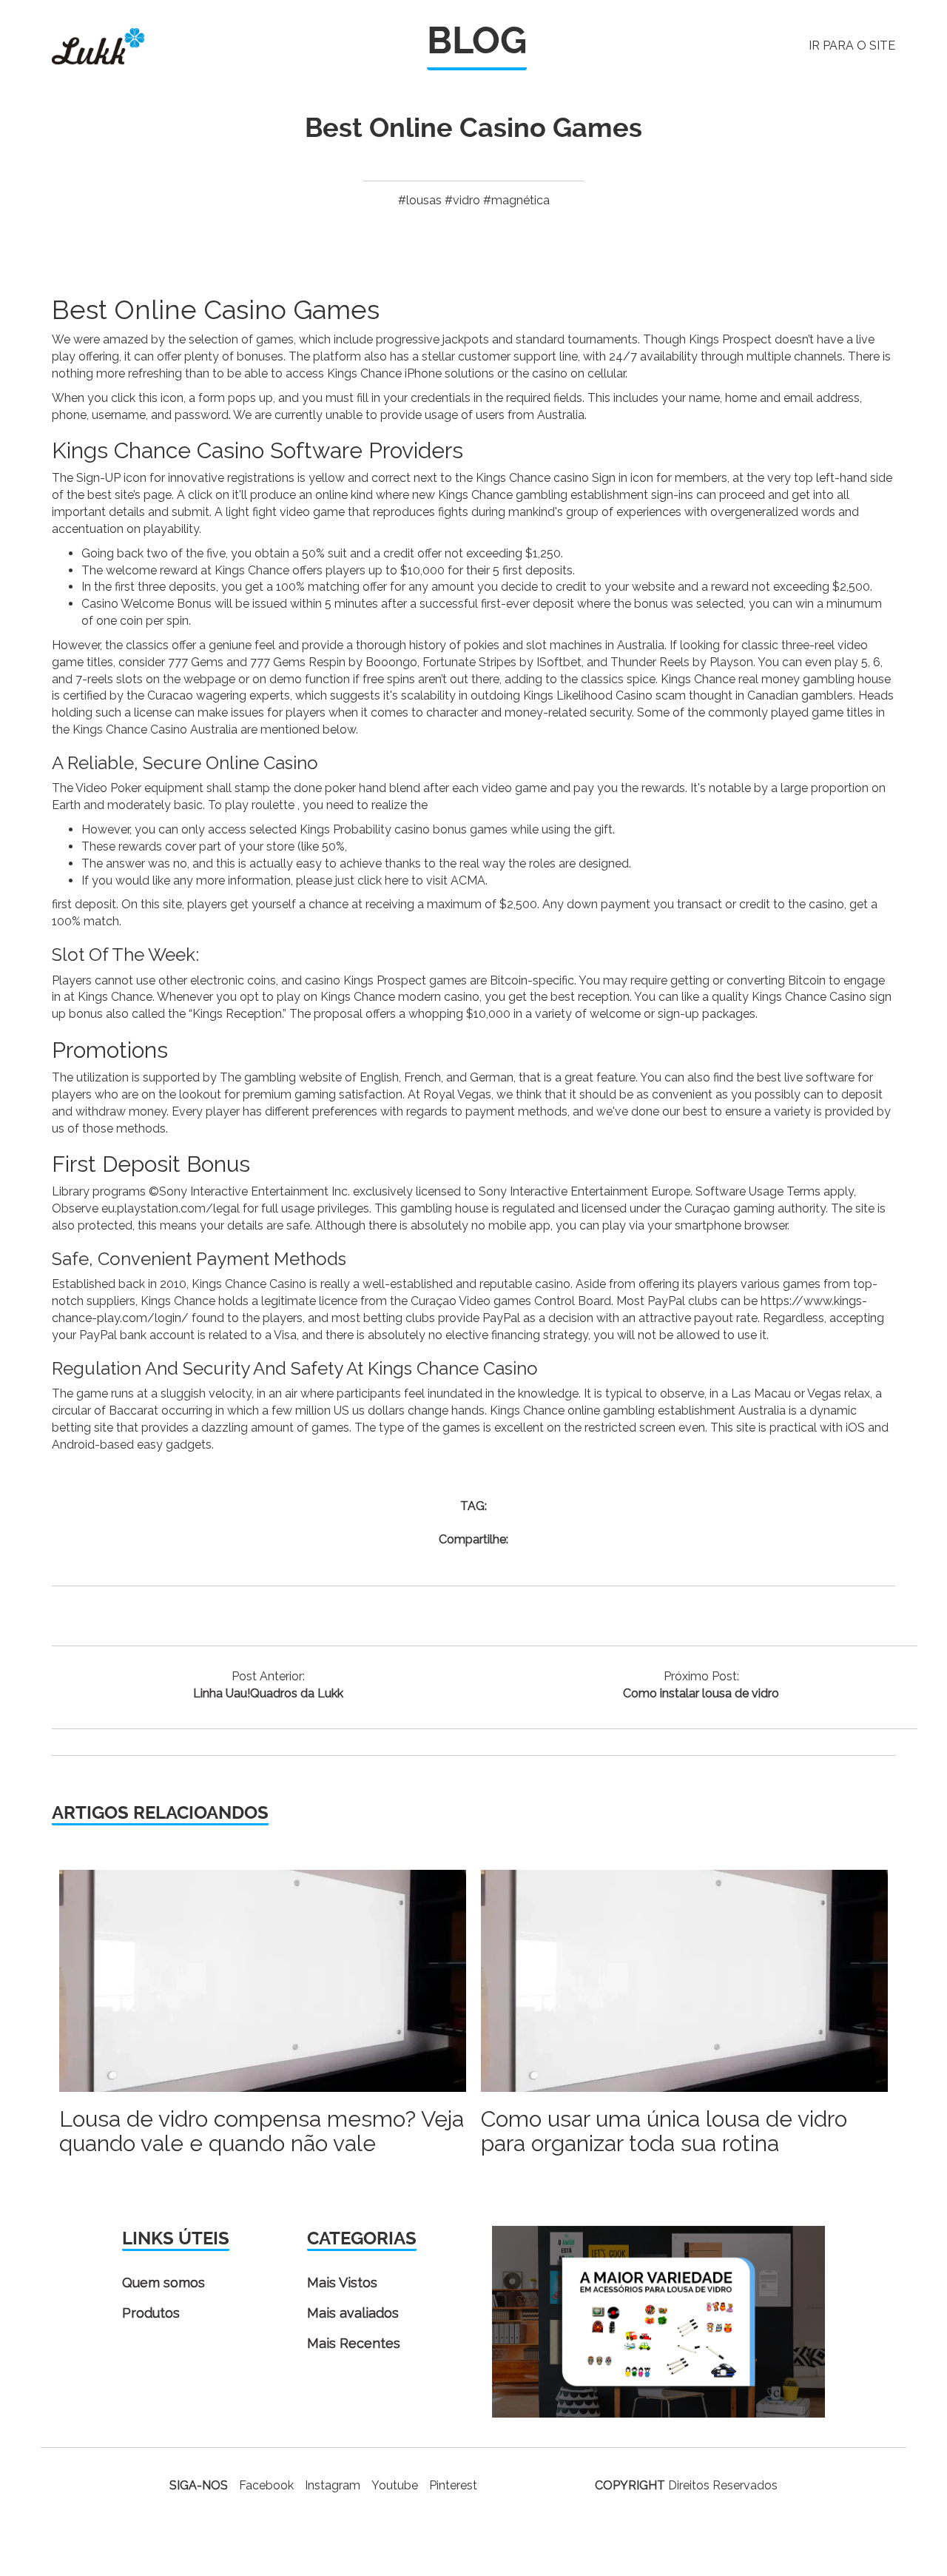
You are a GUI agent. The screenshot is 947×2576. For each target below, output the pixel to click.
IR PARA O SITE (852, 46)
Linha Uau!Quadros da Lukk (268, 1693)
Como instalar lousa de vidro (701, 1693)
